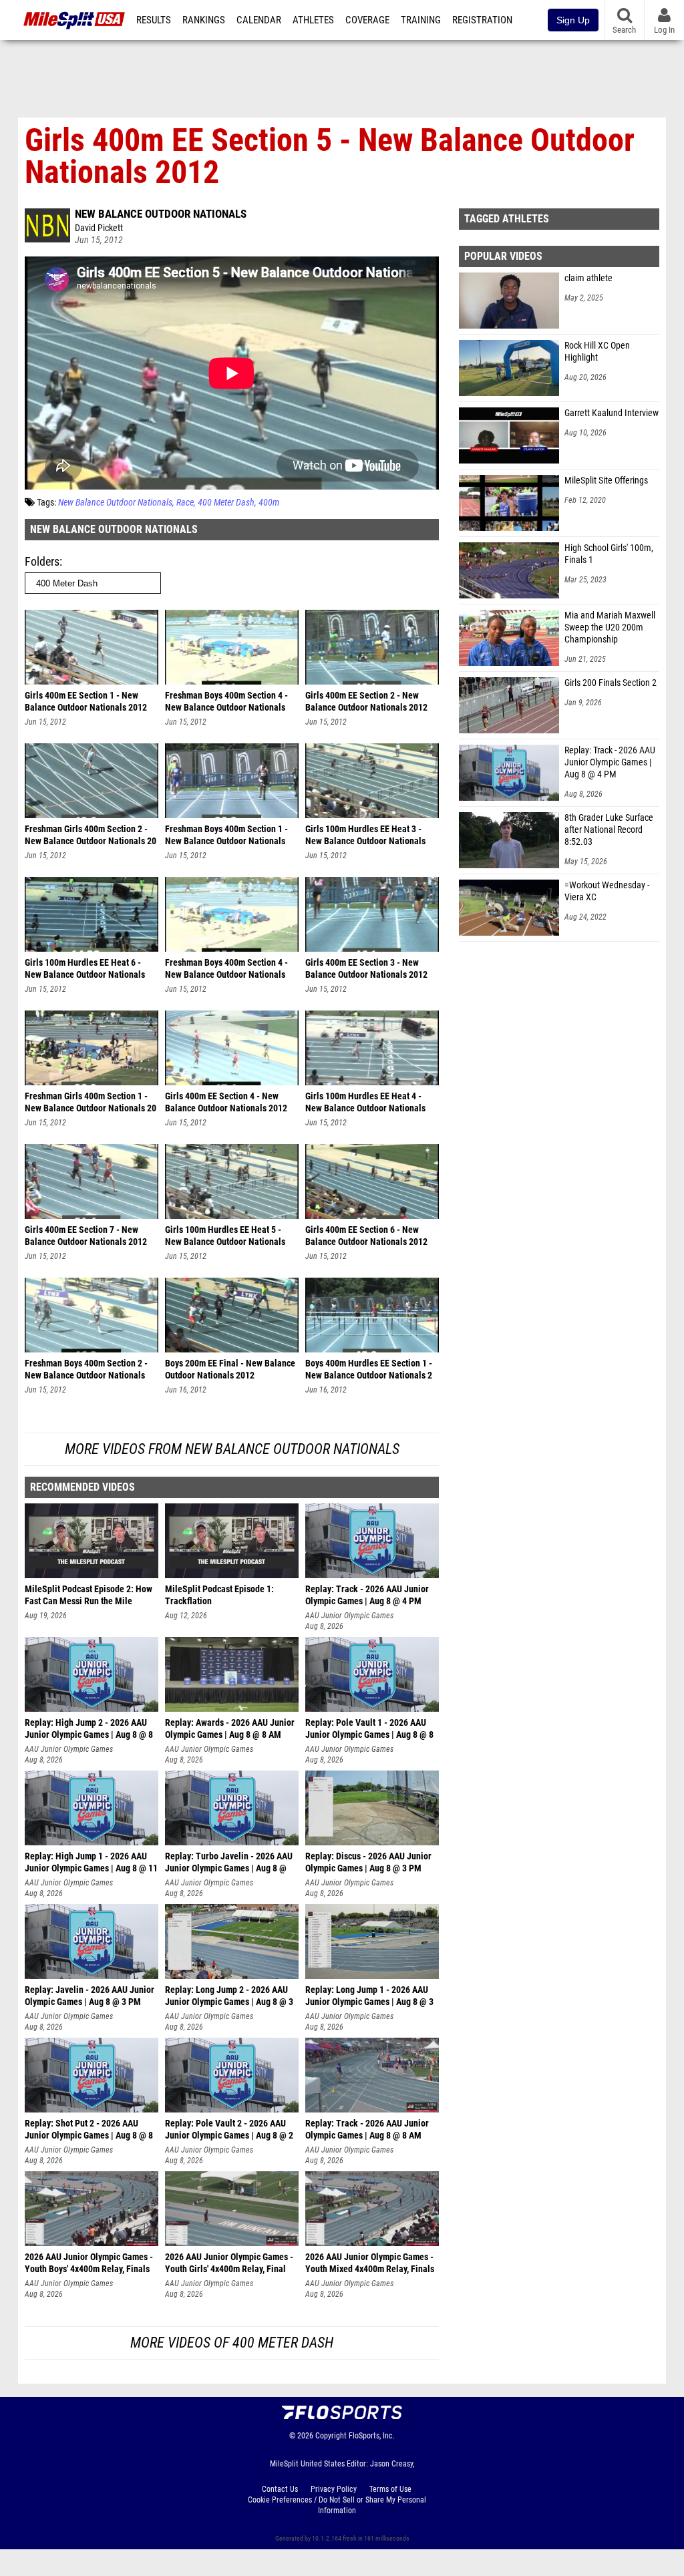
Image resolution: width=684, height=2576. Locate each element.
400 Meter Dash (226, 503)
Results (154, 20)
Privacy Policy (334, 2489)
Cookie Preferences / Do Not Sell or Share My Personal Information (337, 2505)
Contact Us (280, 2489)
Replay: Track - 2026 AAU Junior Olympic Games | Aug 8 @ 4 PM (610, 762)
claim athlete (588, 278)
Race (185, 503)
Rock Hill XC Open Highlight (597, 352)
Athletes (313, 20)
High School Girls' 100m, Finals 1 (609, 554)
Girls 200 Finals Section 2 (611, 683)
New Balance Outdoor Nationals (161, 214)
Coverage (367, 20)
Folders (42, 561)
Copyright (331, 2436)
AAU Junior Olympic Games (349, 1616)
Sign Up (573, 20)
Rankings (204, 20)
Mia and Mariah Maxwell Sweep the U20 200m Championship (610, 627)
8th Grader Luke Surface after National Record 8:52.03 (609, 830)
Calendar (259, 20)
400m (269, 503)
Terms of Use (390, 2489)
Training (421, 20)
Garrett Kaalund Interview (612, 413)
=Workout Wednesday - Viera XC (607, 891)
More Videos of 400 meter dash (232, 2343)
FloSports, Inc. (372, 2436)
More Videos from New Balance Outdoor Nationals (232, 1449)
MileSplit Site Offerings (606, 481)
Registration (482, 20)
